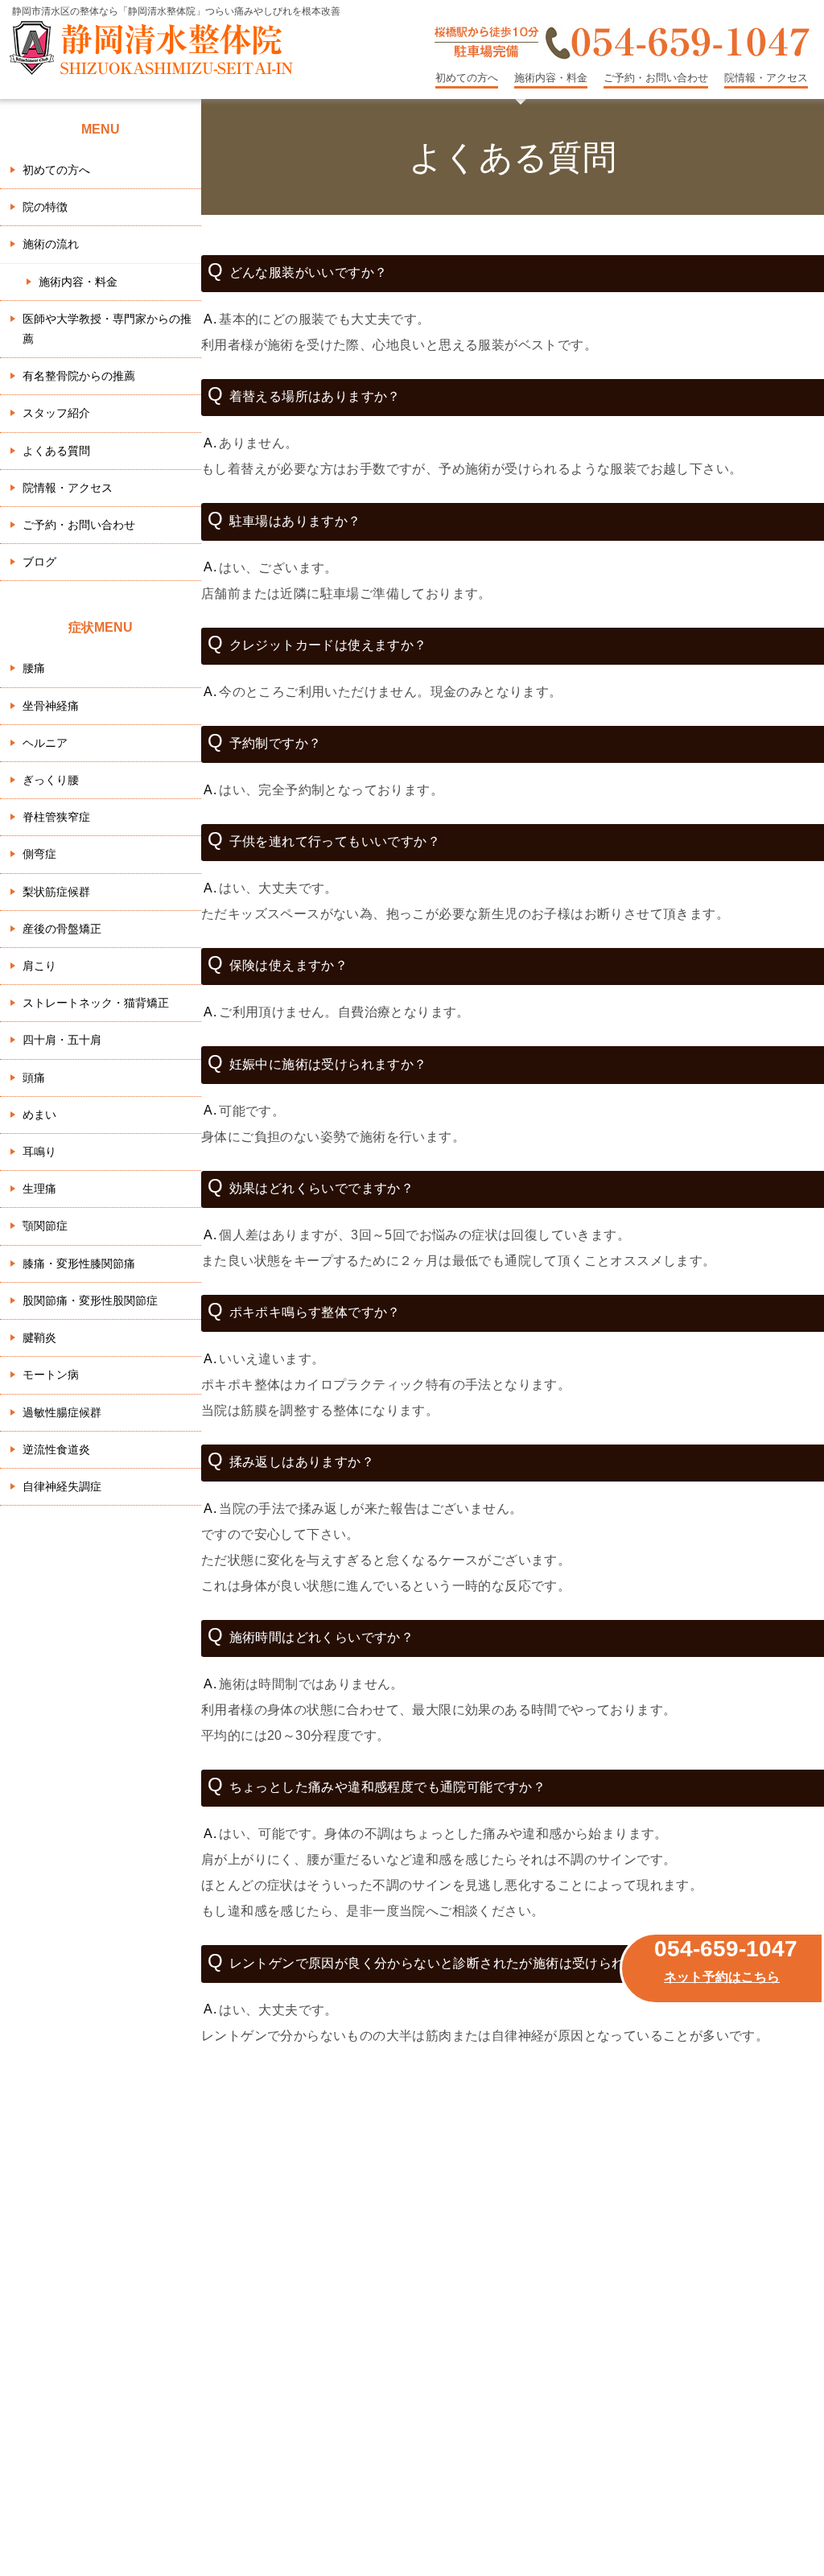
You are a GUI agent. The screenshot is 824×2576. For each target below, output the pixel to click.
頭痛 (34, 1078)
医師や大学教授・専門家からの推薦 (107, 329)
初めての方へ (467, 78)
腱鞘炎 (39, 1337)
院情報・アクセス (766, 78)
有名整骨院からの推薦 (79, 376)
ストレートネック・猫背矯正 (96, 1003)
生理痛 (39, 1189)
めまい (39, 1115)
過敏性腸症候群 (62, 1412)
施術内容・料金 (551, 78)
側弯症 (39, 854)
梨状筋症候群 (56, 892)
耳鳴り (39, 1152)
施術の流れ (51, 244)
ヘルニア (45, 743)
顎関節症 (45, 1226)
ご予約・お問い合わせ (656, 78)
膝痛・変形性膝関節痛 (79, 1263)
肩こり (39, 966)
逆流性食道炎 (56, 1449)
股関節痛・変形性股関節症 (90, 1300)
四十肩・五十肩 (62, 1040)
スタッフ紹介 (56, 413)
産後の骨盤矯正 (62, 929)
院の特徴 (45, 207)
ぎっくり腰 (51, 780)
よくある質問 (56, 451)
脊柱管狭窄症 (56, 817)
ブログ (39, 562)
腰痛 (34, 668)
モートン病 (51, 1375)
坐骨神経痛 (51, 706)
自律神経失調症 (62, 1486)
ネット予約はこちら (722, 1977)
